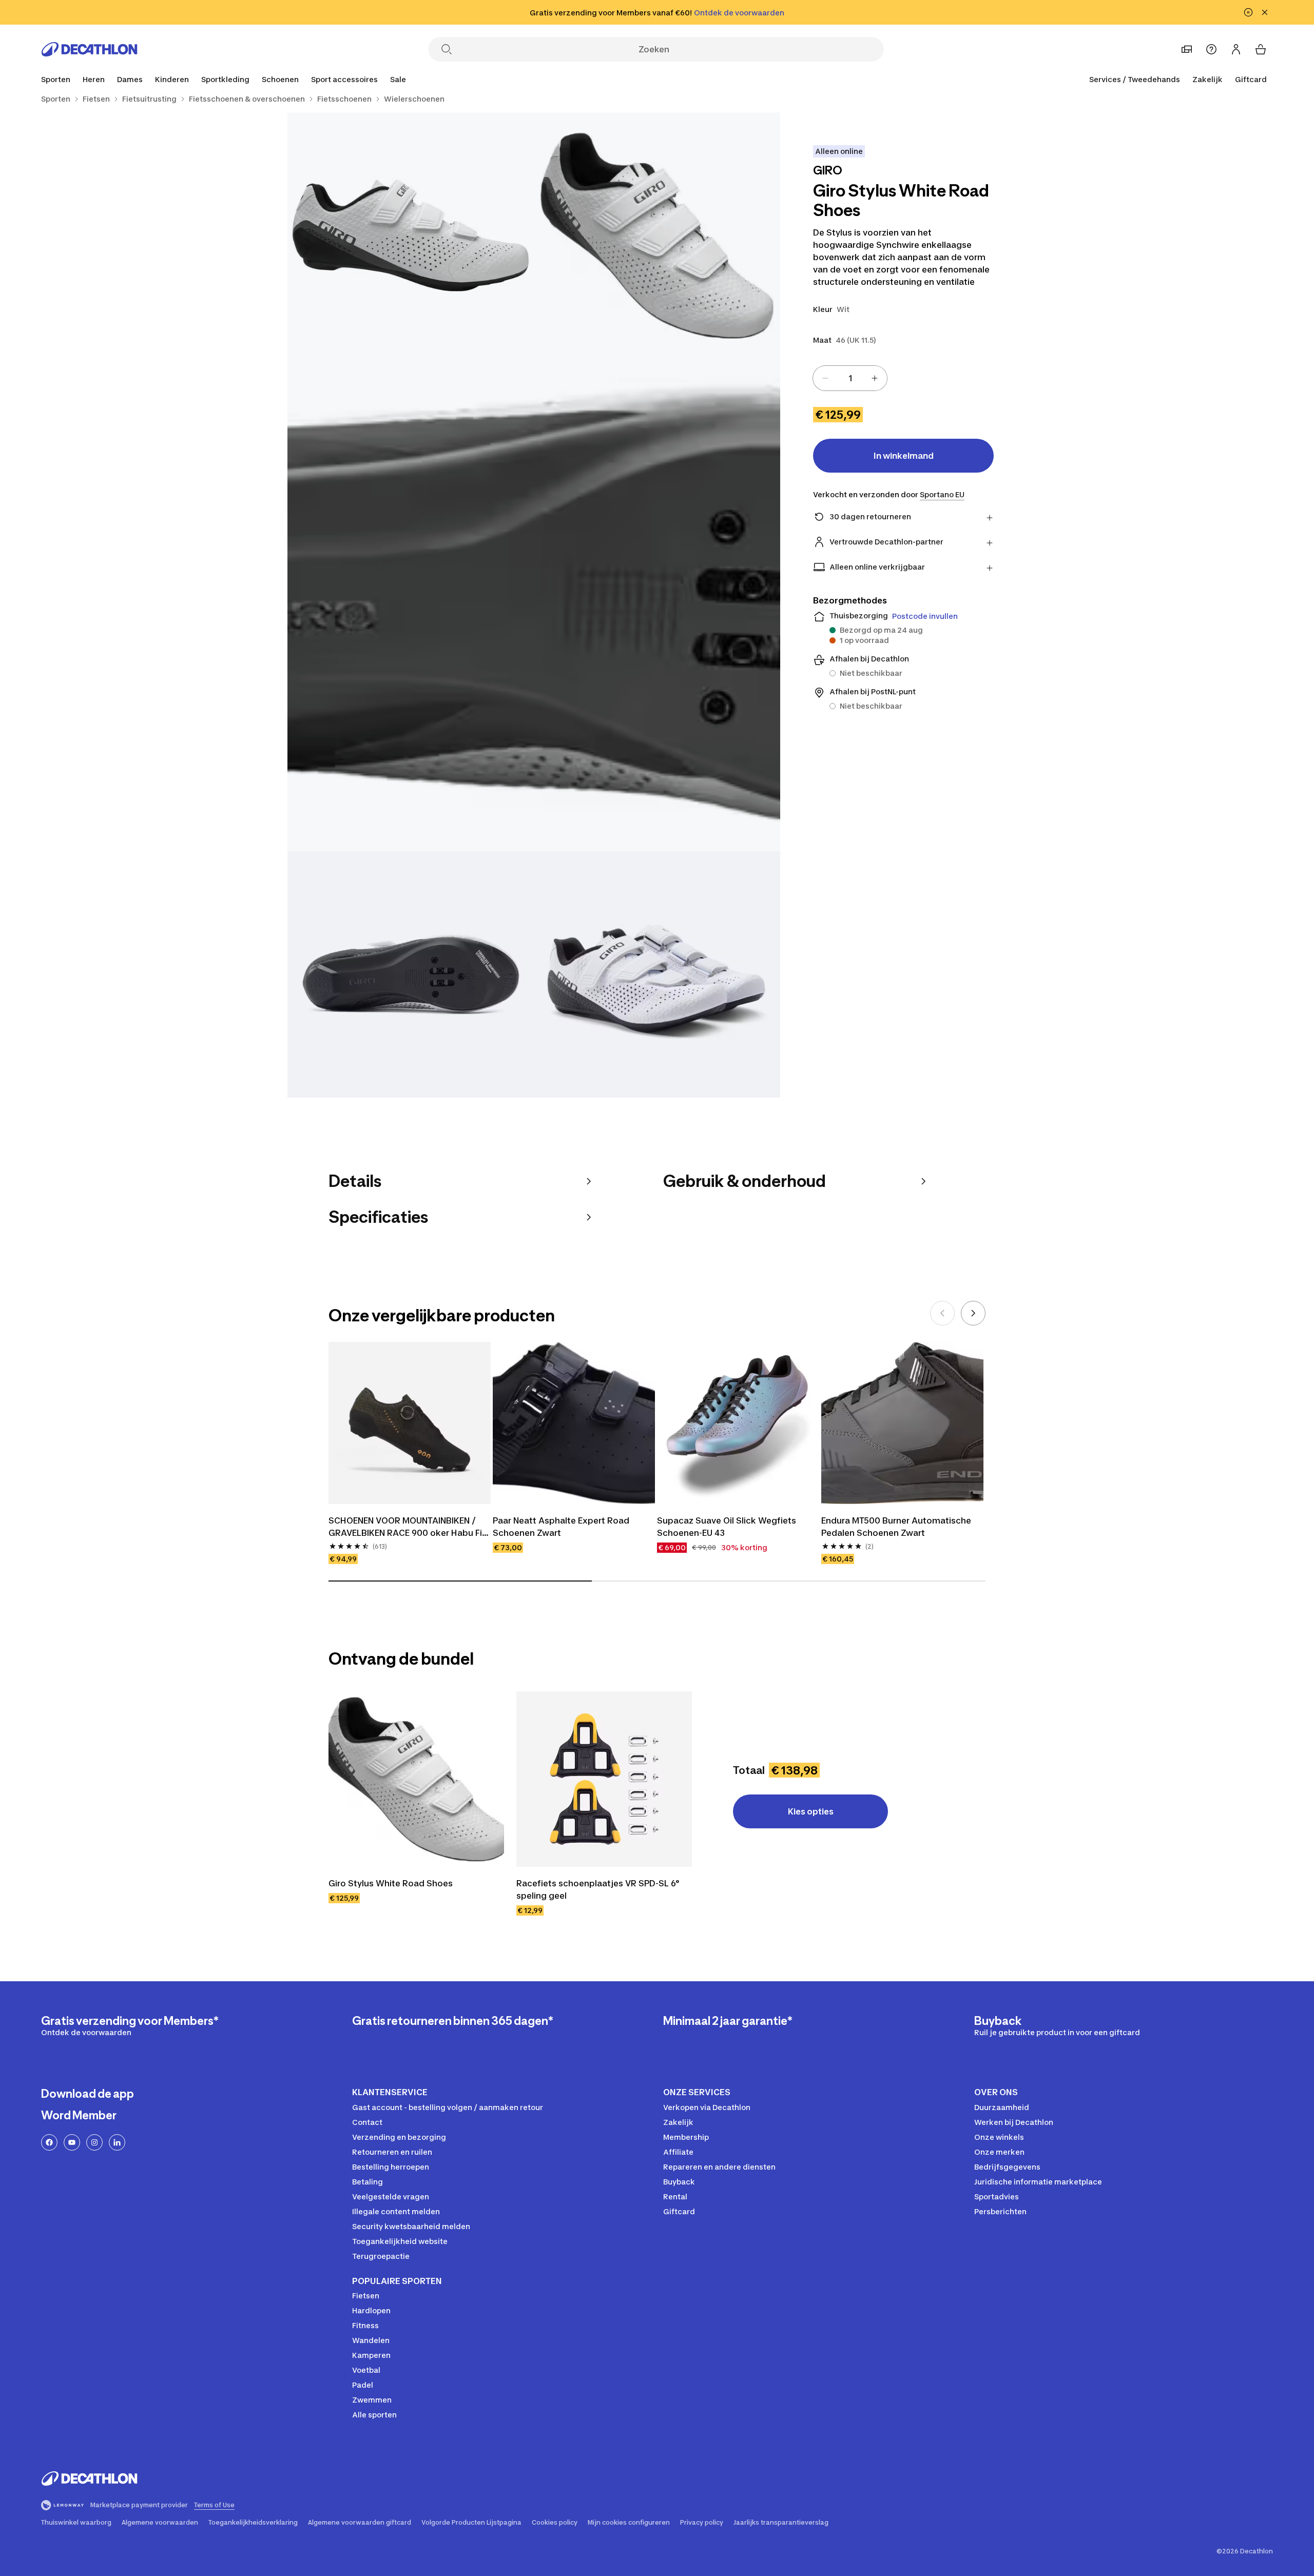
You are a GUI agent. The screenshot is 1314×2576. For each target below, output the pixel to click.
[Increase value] (875, 378)
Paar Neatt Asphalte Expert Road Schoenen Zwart (562, 1527)
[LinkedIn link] (117, 2142)
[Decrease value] (825, 378)
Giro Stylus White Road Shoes (391, 1883)
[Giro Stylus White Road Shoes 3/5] (534, 605)
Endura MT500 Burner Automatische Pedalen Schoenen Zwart (897, 1527)
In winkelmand (904, 456)
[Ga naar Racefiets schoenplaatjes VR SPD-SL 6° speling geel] (604, 1779)
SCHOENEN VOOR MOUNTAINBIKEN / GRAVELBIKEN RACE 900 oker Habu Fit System (408, 1527)
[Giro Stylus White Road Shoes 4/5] (411, 974)
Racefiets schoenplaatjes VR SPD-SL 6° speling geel (599, 1889)
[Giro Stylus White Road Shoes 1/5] (657, 236)
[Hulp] (1211, 49)
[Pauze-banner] (1248, 12)
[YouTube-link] (72, 2142)
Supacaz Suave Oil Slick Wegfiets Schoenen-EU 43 (728, 1527)
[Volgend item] (973, 1313)
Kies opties (811, 1811)
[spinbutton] (850, 378)
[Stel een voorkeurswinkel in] (1187, 49)
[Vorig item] (942, 1313)
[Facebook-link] (49, 2142)
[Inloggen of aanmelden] (1236, 49)
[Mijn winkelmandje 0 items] (1261, 49)
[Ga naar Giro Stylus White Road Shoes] (416, 1779)
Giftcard (1251, 79)
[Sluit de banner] (1265, 12)
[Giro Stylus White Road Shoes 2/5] (411, 236)
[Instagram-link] (94, 2142)
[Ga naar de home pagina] (89, 49)
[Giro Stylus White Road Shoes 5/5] (657, 974)
